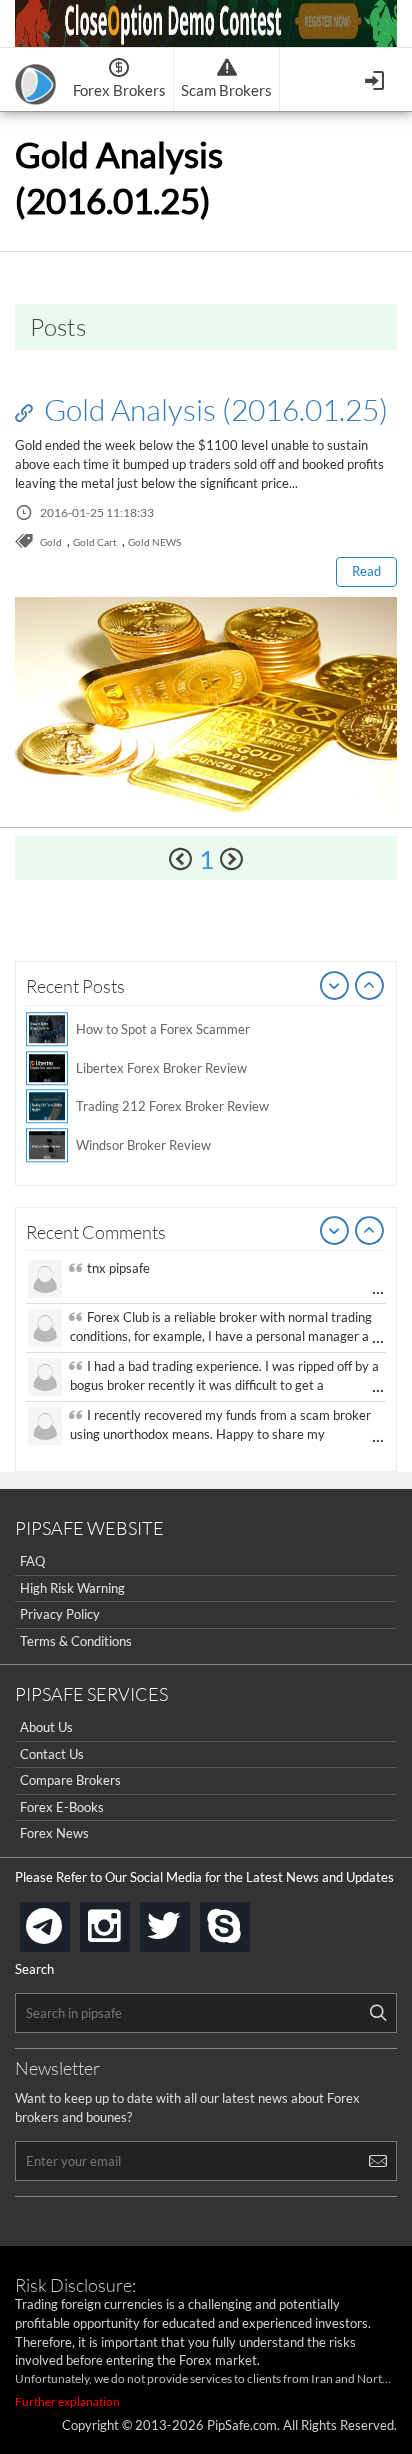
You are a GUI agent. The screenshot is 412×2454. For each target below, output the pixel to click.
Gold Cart (95, 542)
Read (366, 571)
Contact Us (52, 1754)
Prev (335, 987)
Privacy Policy (60, 1614)
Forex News (54, 1833)
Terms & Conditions (76, 1641)
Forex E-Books (62, 1807)
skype (246, 1920)
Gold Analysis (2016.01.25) (213, 409)
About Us (46, 1727)
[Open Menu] (376, 78)
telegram (66, 1925)
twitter (186, 1920)
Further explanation (67, 2401)
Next (370, 987)
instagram (126, 1920)
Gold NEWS (154, 542)
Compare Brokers (70, 1780)
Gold (51, 542)
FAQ (32, 1561)
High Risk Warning (72, 1588)
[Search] (378, 2013)
